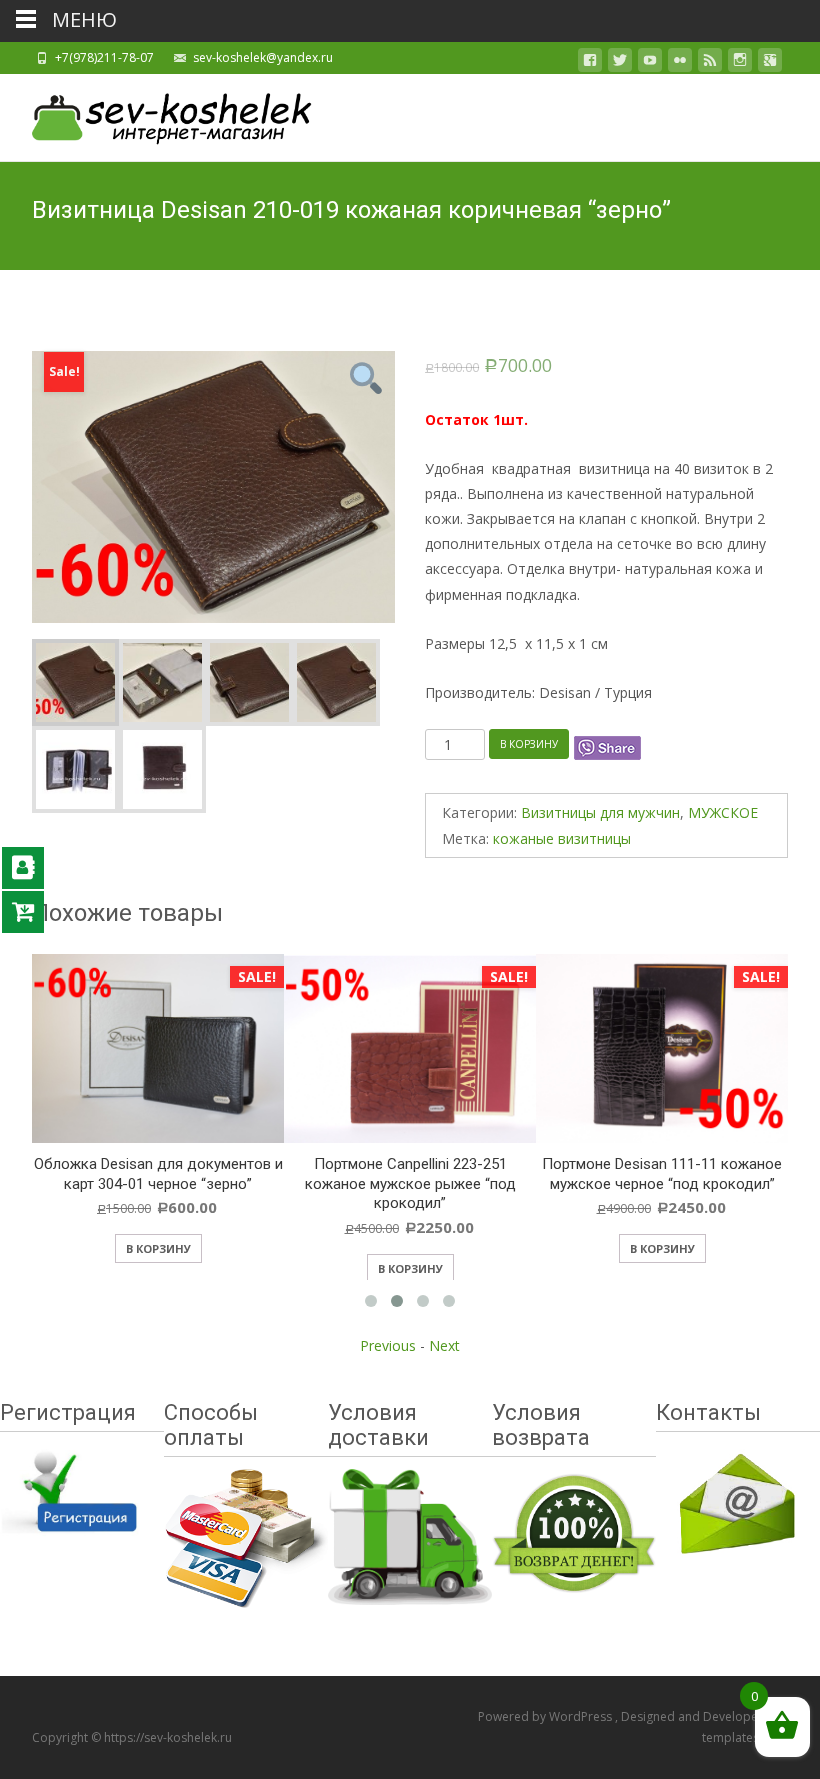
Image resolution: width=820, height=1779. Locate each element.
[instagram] (740, 63)
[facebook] (590, 63)
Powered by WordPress (546, 1716)
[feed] (710, 63)
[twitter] (620, 63)
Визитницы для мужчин (600, 812)
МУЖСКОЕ (723, 812)
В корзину (529, 744)
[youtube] (650, 63)
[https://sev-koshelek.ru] (156, 114)
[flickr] (680, 63)
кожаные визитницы (562, 838)
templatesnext (742, 1737)
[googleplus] (770, 63)
